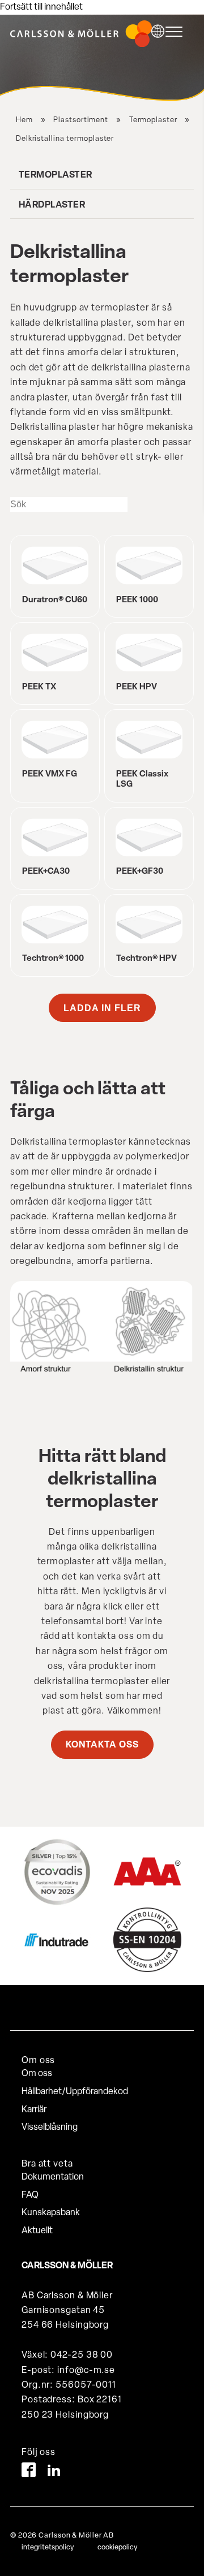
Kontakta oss (102, 1745)
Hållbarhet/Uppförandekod (75, 2092)
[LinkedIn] (54, 2472)
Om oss (37, 2074)
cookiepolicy (117, 2547)
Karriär (34, 2110)
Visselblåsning (50, 2128)
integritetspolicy (48, 2547)
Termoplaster (153, 120)
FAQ (30, 2195)
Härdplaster (52, 205)
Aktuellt (37, 2231)
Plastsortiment (81, 120)
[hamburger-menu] (177, 32)
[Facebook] (29, 2472)
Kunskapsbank (51, 2213)
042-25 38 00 (82, 2355)
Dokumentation (53, 2177)
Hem (24, 120)
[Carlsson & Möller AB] (81, 45)
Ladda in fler (102, 1008)
